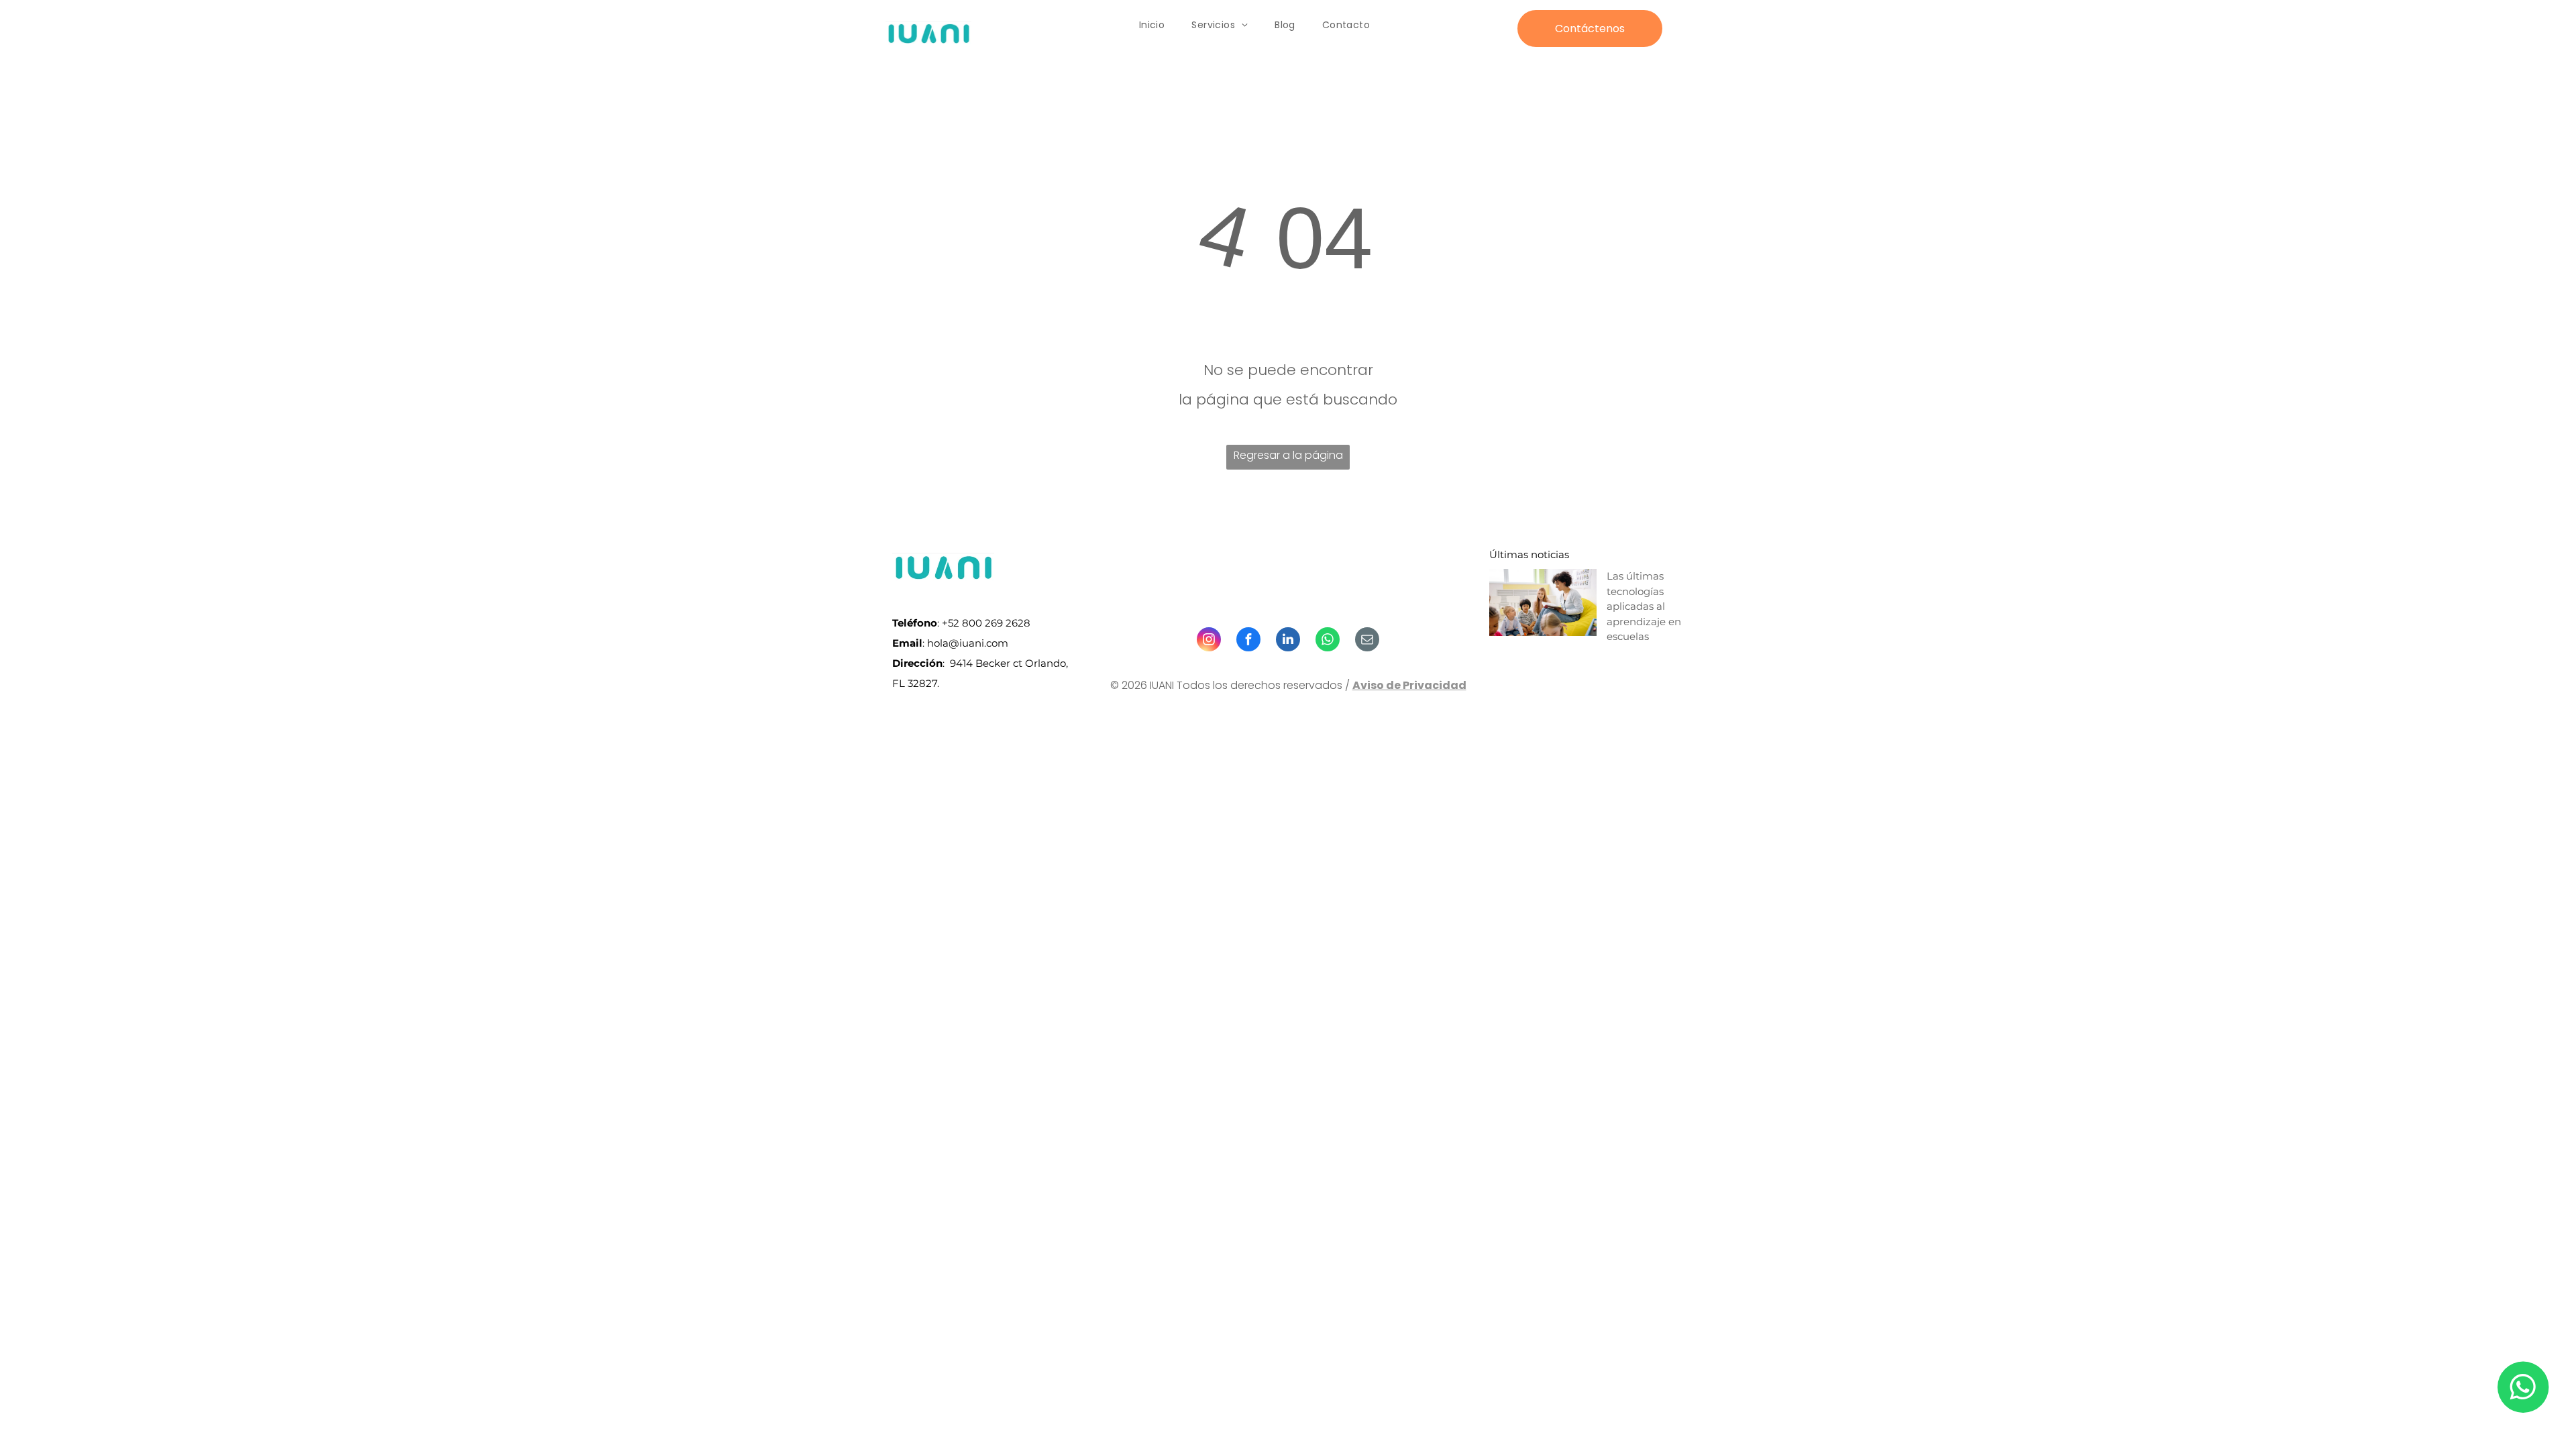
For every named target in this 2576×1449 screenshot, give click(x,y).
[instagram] (1209, 641)
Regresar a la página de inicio (1288, 459)
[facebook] (1248, 641)
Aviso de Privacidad (1409, 685)
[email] (1367, 641)
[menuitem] (1152, 25)
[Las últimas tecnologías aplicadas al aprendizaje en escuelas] (1543, 602)
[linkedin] (1288, 641)
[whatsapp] (1328, 641)
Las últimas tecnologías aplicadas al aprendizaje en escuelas (1644, 606)
